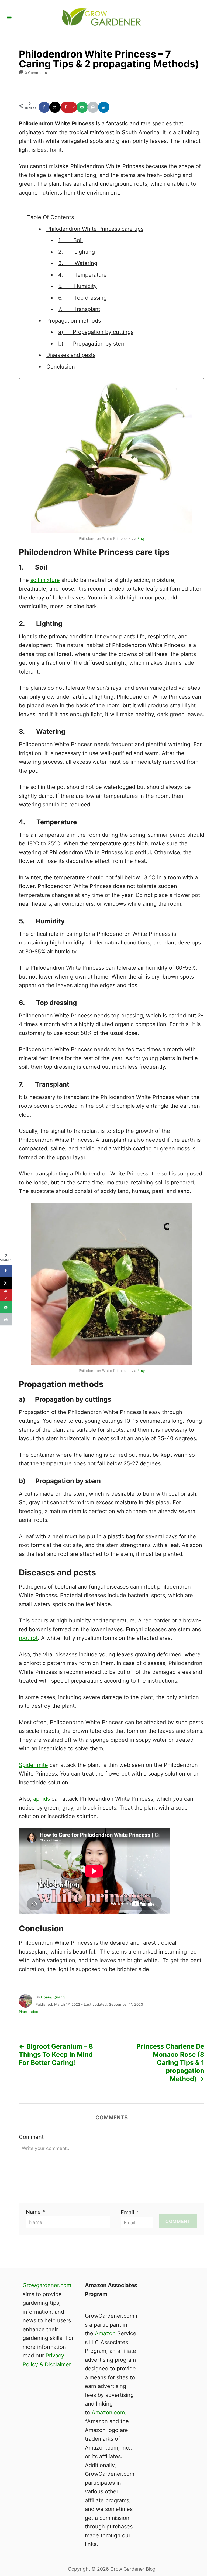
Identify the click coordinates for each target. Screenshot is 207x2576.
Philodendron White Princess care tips (95, 229)
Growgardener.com (47, 2285)
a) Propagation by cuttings (96, 332)
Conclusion (61, 367)
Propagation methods (74, 321)
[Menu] (9, 18)
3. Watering (78, 263)
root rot (28, 1638)
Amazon (105, 2333)
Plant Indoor (29, 2012)
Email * (130, 2212)
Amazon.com (108, 2413)
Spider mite (33, 1765)
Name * (35, 2212)
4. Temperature (82, 275)
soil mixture (45, 580)
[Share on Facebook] (44, 107)
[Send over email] (82, 107)
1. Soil (70, 240)
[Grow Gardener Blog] (101, 18)
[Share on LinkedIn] (104, 107)
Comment (31, 2137)
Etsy (141, 538)
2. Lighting (77, 252)
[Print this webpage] (93, 107)
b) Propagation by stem (92, 344)
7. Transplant (79, 309)
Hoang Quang (53, 1997)
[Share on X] (55, 107)
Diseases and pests (71, 355)
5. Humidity (77, 286)
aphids (42, 1799)
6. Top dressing (82, 298)
